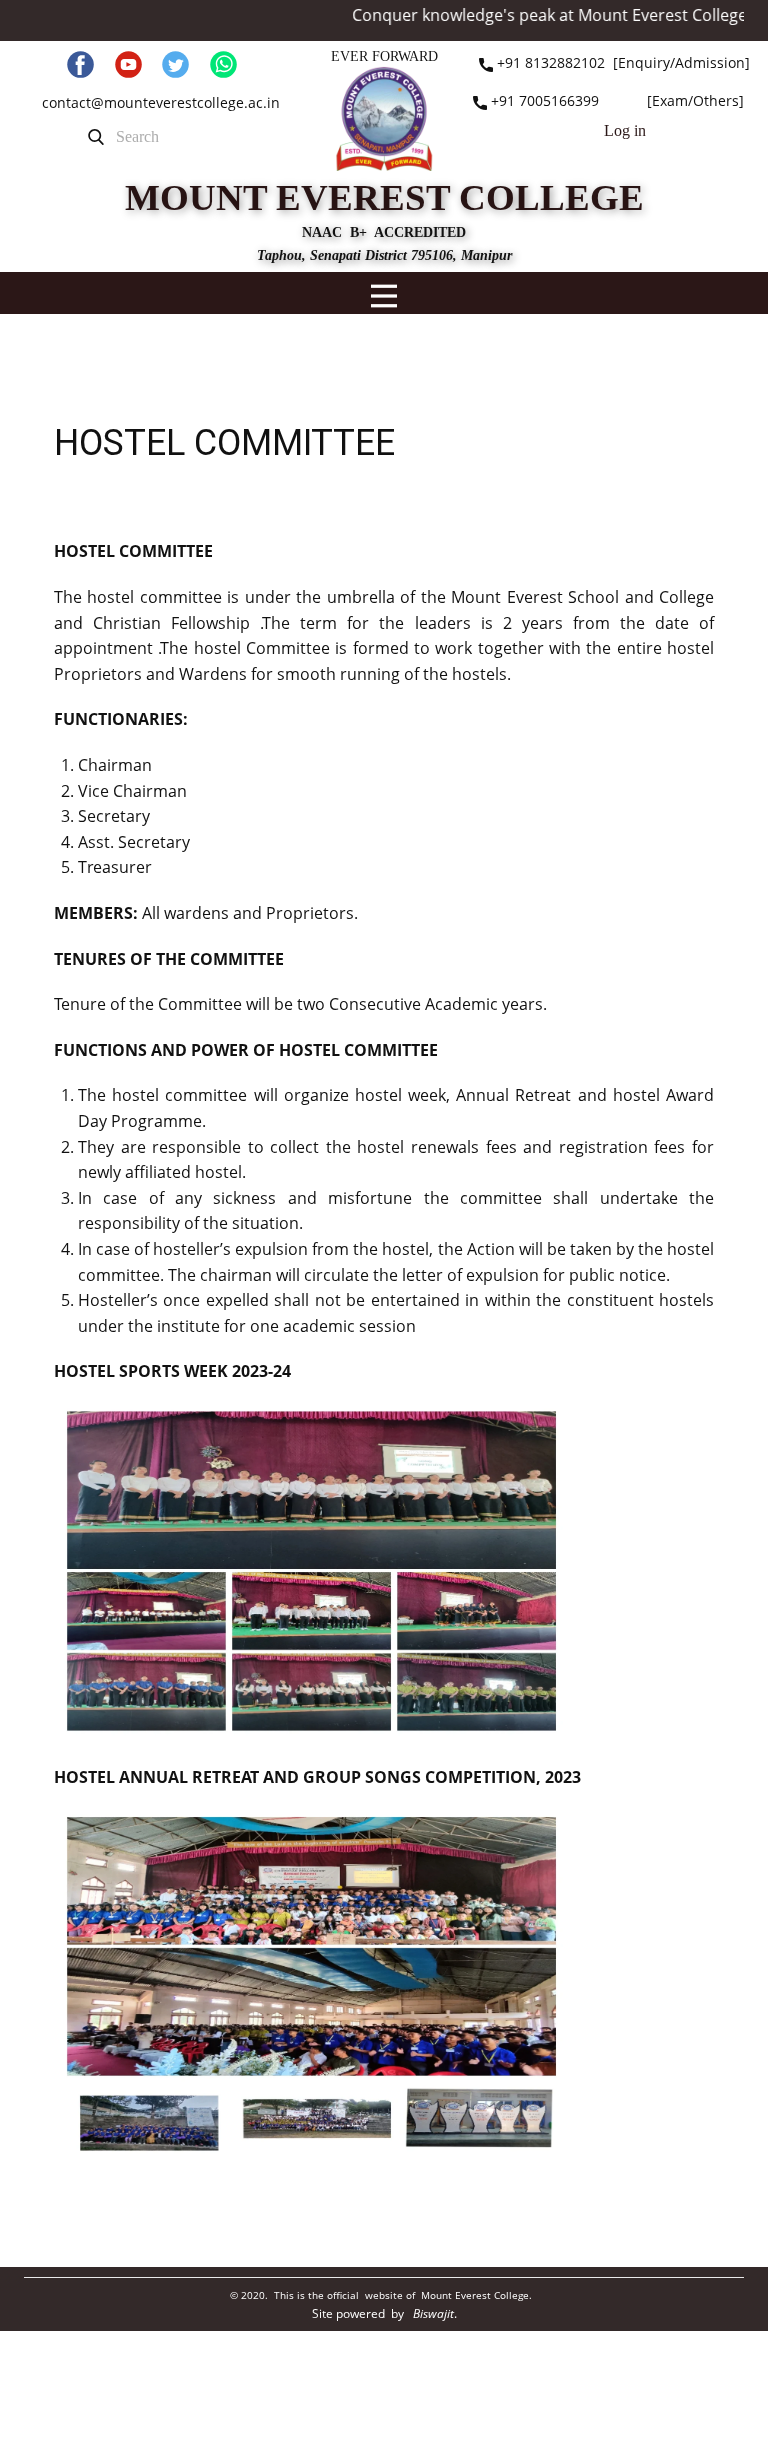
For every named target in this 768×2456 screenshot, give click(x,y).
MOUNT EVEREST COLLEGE (384, 197)
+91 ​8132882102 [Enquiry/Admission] (621, 62)
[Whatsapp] (223, 64)
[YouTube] (128, 64)
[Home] (384, 118)
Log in (625, 130)
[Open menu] (384, 296)
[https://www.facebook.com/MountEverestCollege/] (80, 64)
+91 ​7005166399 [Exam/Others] (615, 100)
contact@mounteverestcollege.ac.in (161, 102)
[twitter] (175, 64)
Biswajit (433, 2313)
